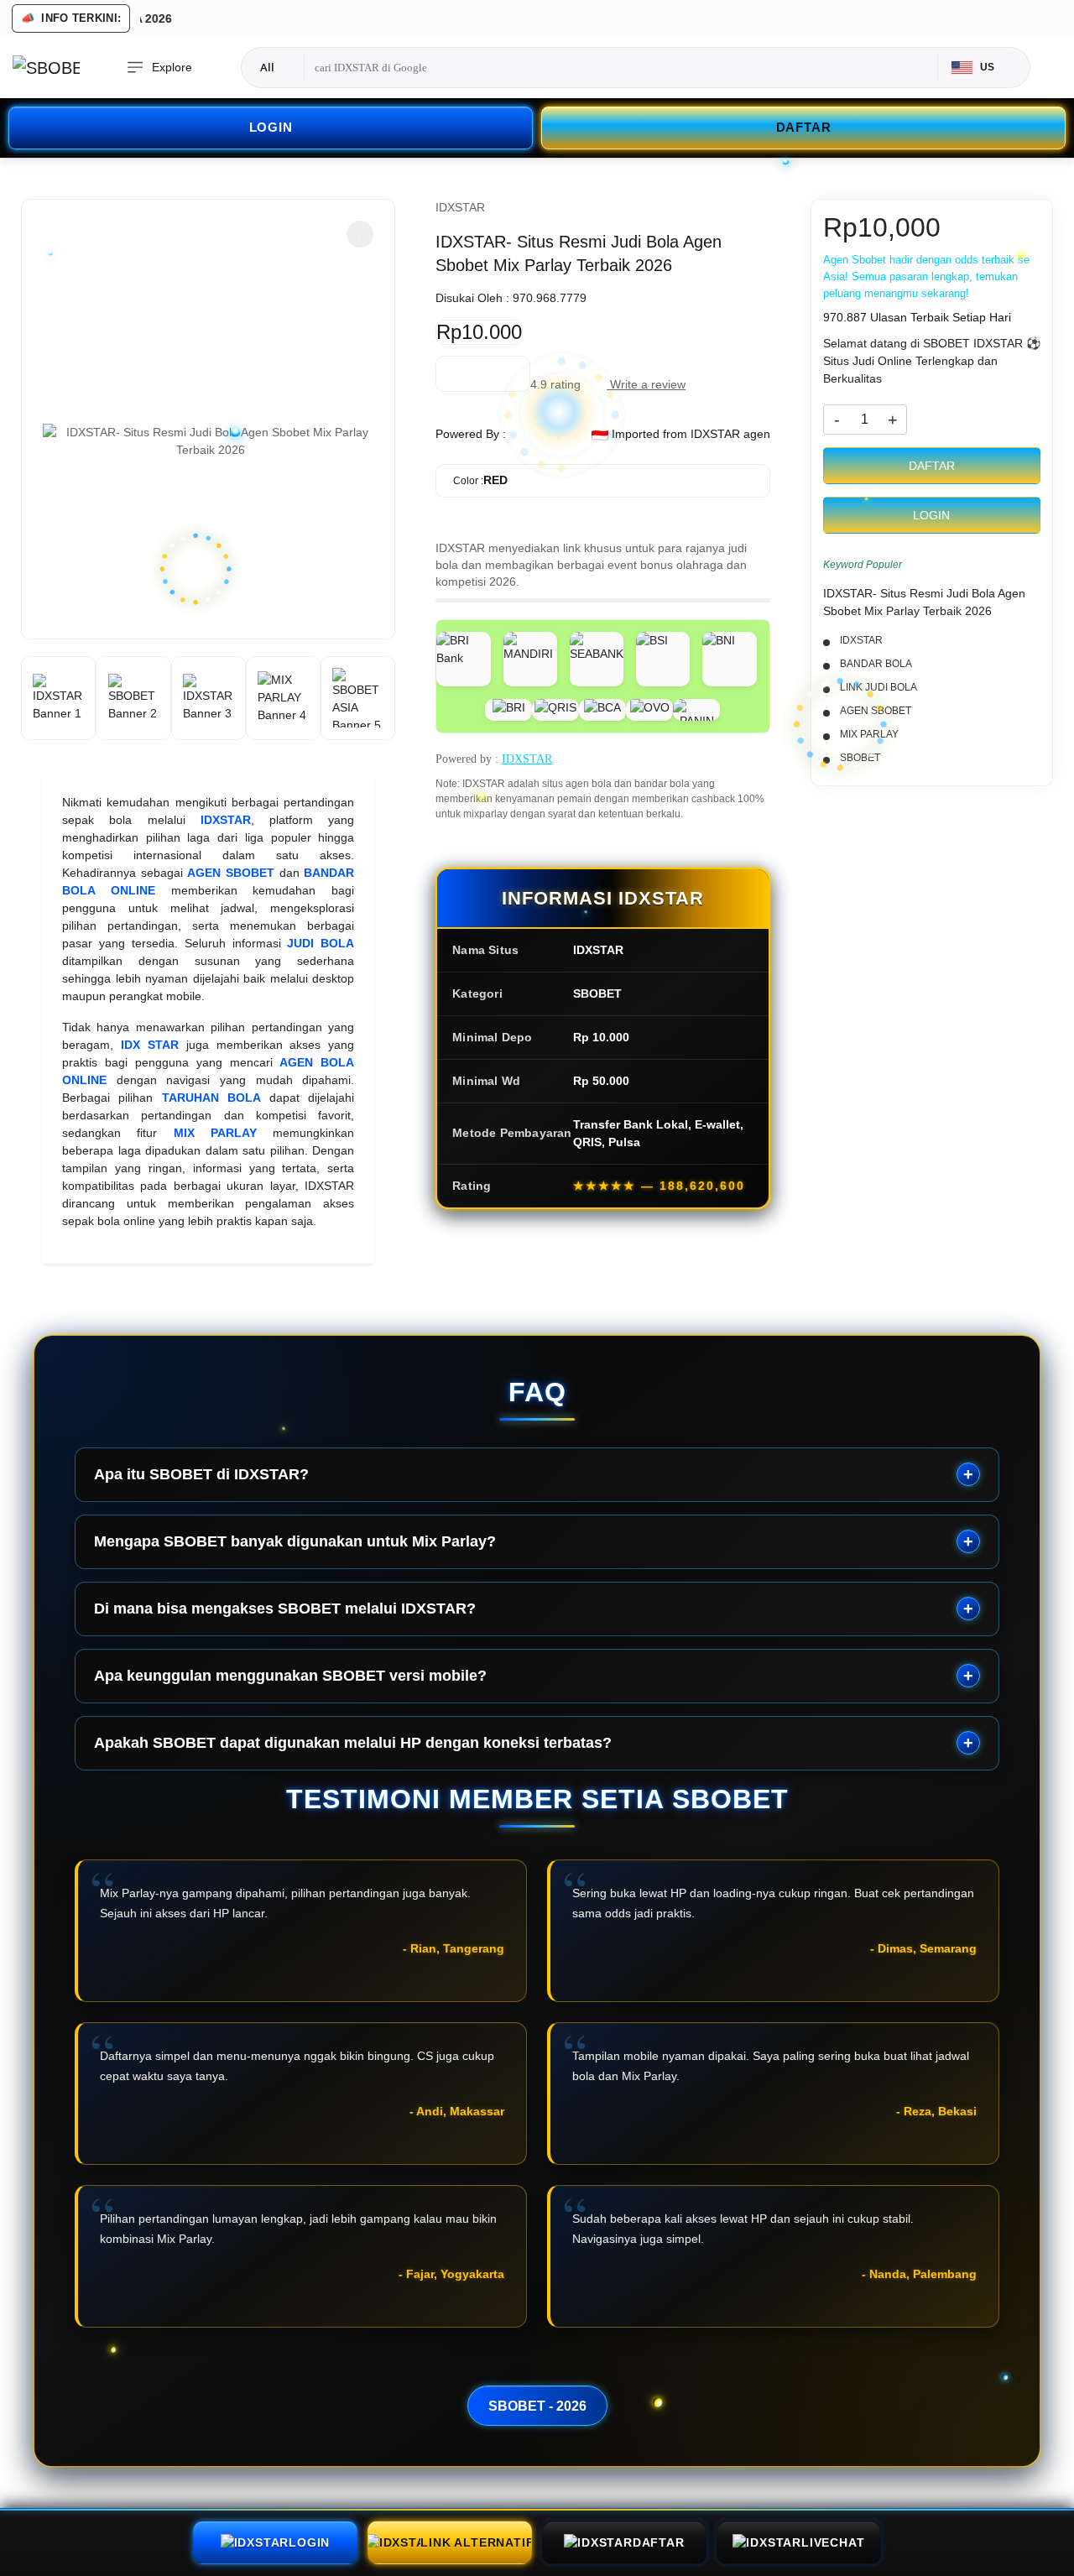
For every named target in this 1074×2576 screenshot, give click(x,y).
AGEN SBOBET (231, 873)
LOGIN (271, 127)
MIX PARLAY (215, 1133)
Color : (480, 480)
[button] (360, 234)
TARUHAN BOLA (211, 1098)
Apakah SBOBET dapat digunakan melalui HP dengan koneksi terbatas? (353, 1743)
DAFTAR (804, 127)
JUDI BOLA (321, 943)
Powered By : (471, 434)
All (267, 67)
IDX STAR (150, 1045)
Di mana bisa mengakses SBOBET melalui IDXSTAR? (285, 1609)
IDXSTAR (226, 820)
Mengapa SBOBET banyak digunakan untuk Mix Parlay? (295, 1541)
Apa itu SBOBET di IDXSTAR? (201, 1474)
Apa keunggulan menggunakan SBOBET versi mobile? (290, 1676)
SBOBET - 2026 (537, 2406)
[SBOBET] (46, 68)
